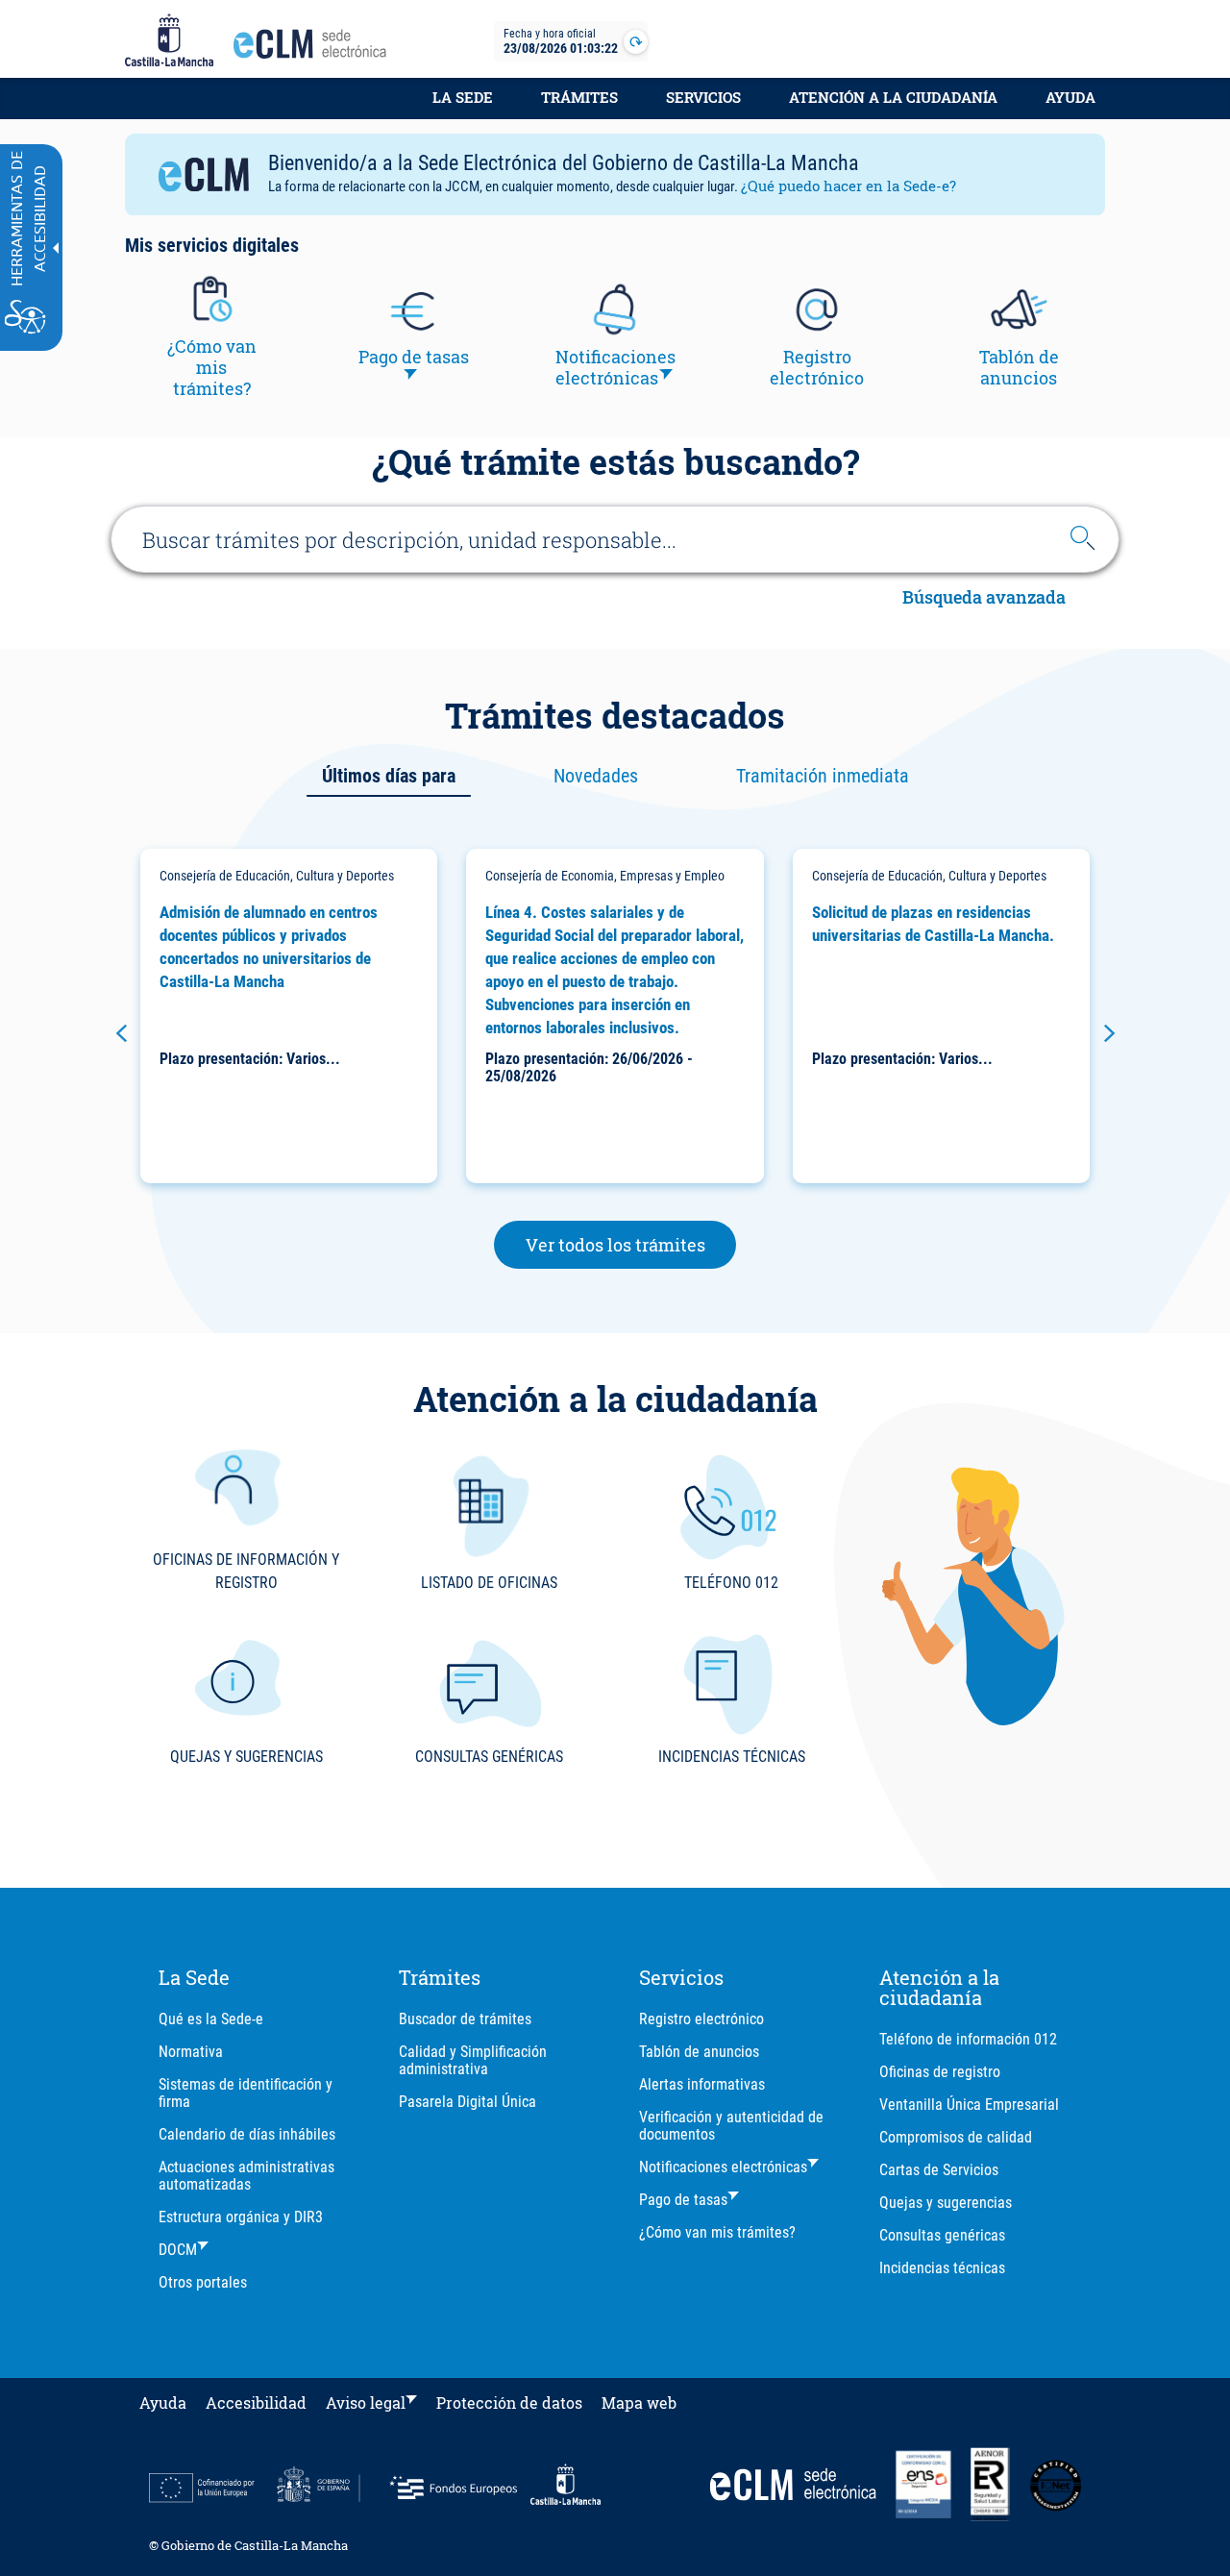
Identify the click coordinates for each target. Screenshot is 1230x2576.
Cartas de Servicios (939, 2170)
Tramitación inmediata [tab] (823, 776)
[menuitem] (463, 108)
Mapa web (639, 2403)
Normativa (191, 2052)
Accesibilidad (256, 2403)
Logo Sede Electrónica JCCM (315, 49)
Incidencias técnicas (942, 2268)
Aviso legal (366, 2403)
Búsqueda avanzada (984, 598)
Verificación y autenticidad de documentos (731, 2126)
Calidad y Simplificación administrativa (473, 2060)
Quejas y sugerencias (946, 2203)
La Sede (463, 97)
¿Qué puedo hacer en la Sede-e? (849, 186)
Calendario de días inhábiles (247, 2134)
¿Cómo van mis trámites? (717, 2232)
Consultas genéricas (942, 2235)
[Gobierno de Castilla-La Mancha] (169, 41)
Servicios (703, 97)
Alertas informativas (702, 2084)
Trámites (579, 97)
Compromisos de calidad (956, 2137)
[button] (121, 1033)
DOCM (178, 2250)
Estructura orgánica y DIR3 (241, 2217)
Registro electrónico (701, 2019)
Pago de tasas (683, 2200)
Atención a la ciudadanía (893, 97)
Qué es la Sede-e (211, 2019)
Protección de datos (509, 2403)
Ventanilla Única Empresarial (969, 2105)
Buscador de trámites (465, 2019)
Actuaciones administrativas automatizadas (246, 2176)
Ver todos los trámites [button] (631, 1244)
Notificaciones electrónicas (723, 2167)
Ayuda (1070, 97)
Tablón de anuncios (699, 2052)
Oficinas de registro (940, 2072)
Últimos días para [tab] (389, 776)
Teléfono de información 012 (968, 2039)
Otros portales (203, 2282)
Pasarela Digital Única (467, 2102)
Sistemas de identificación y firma (246, 2093)
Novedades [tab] (596, 776)
